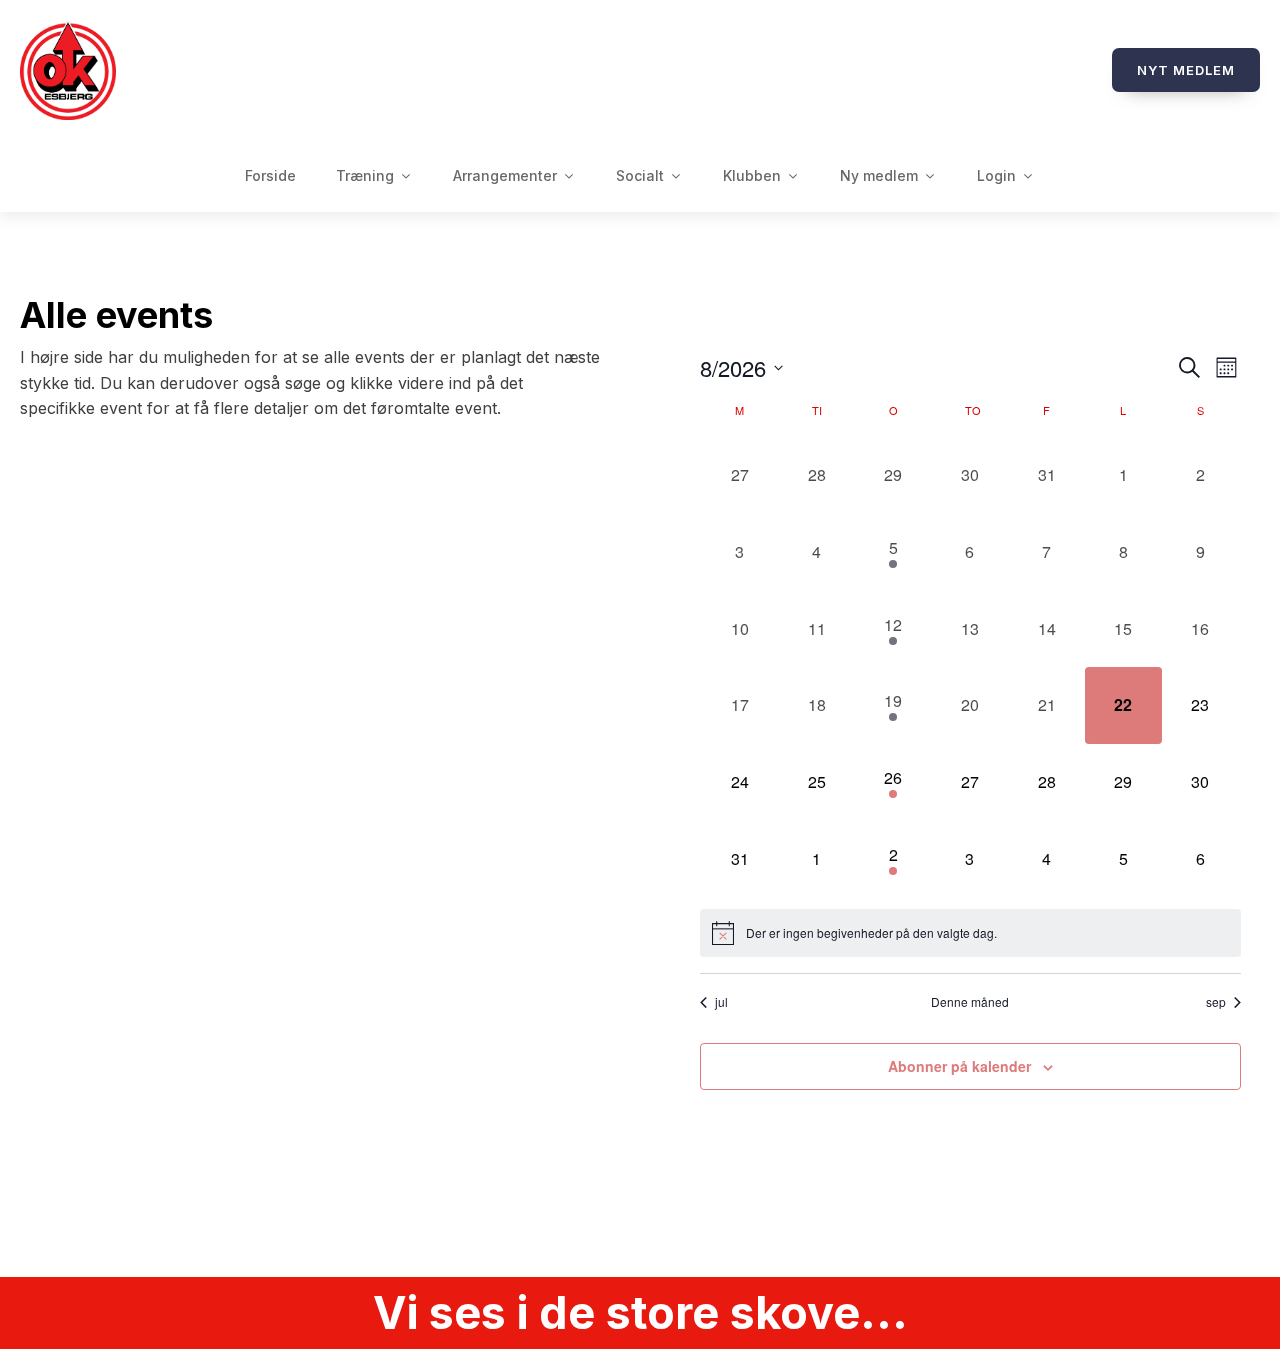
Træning (365, 175)
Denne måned (970, 1002)
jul (721, 1002)
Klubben (752, 175)
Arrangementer (505, 175)
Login (996, 175)
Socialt (640, 175)
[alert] (970, 933)
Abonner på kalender (959, 1066)
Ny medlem (879, 175)
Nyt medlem (1186, 70)
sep (1216, 1002)
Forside (270, 175)
